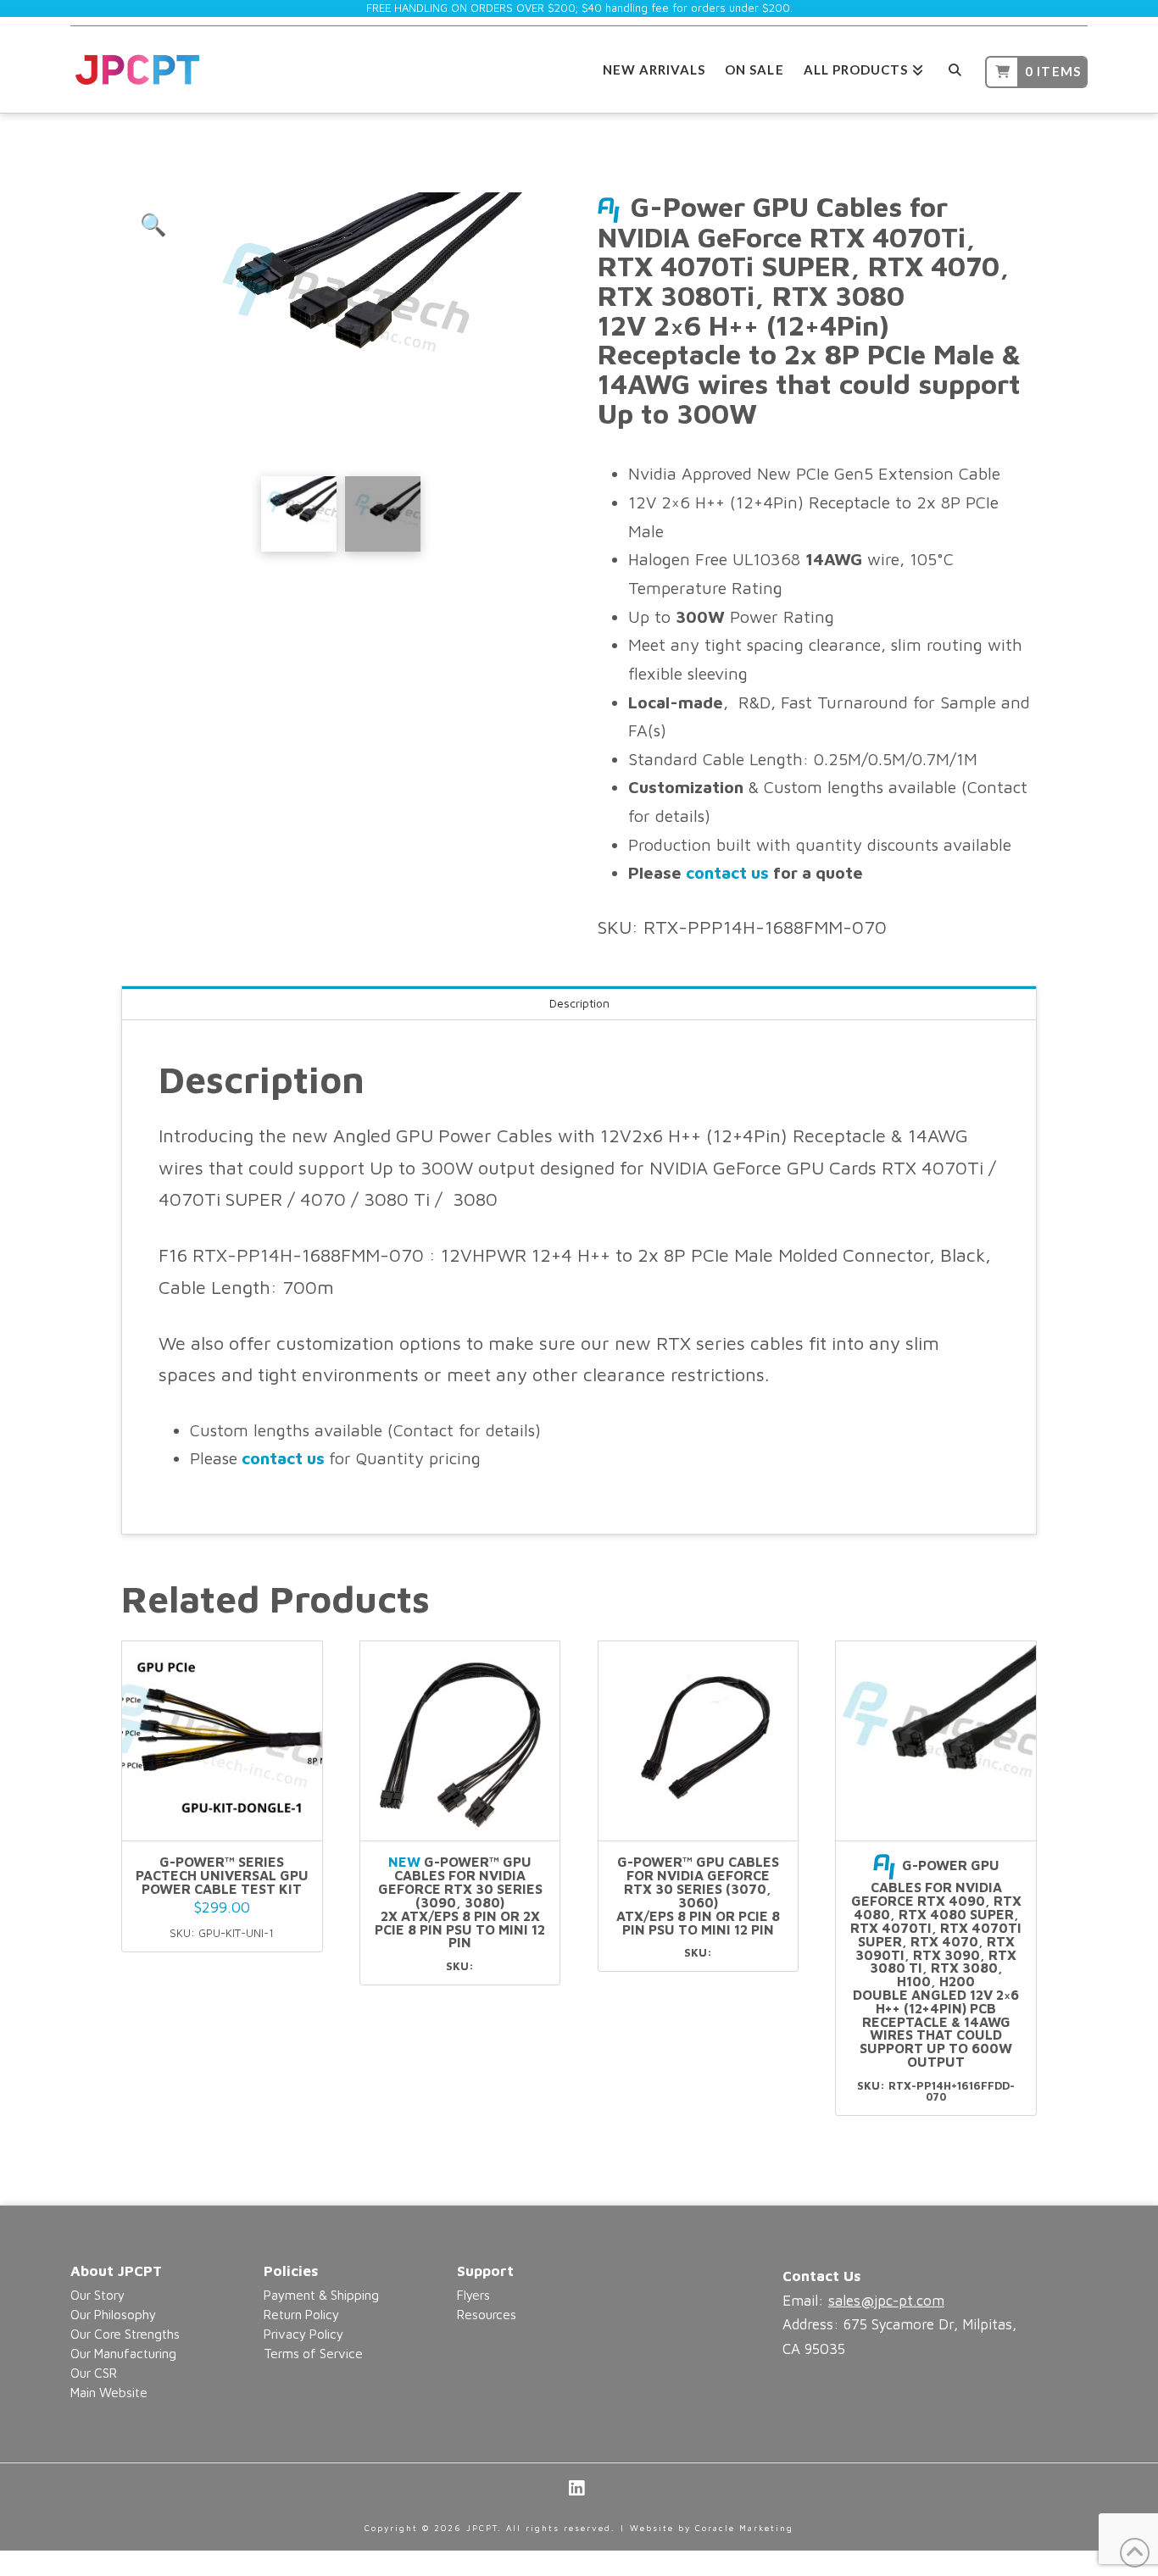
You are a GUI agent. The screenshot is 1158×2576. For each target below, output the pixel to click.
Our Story (97, 2295)
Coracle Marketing (744, 2528)
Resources (487, 2314)
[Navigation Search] (954, 67)
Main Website (109, 2392)
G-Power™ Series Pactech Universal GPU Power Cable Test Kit (222, 1875)
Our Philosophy (113, 2314)
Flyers (473, 2295)
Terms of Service (313, 2353)
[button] (153, 225)
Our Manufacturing (123, 2353)
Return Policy (301, 2314)
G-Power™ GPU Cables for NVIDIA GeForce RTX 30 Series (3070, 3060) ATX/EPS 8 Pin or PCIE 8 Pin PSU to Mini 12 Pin (698, 1895)
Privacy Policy (303, 2334)
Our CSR (94, 2373)
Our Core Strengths (125, 2334)
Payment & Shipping (321, 2295)
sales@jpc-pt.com (886, 2301)
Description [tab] (579, 1003)
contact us (727, 872)
